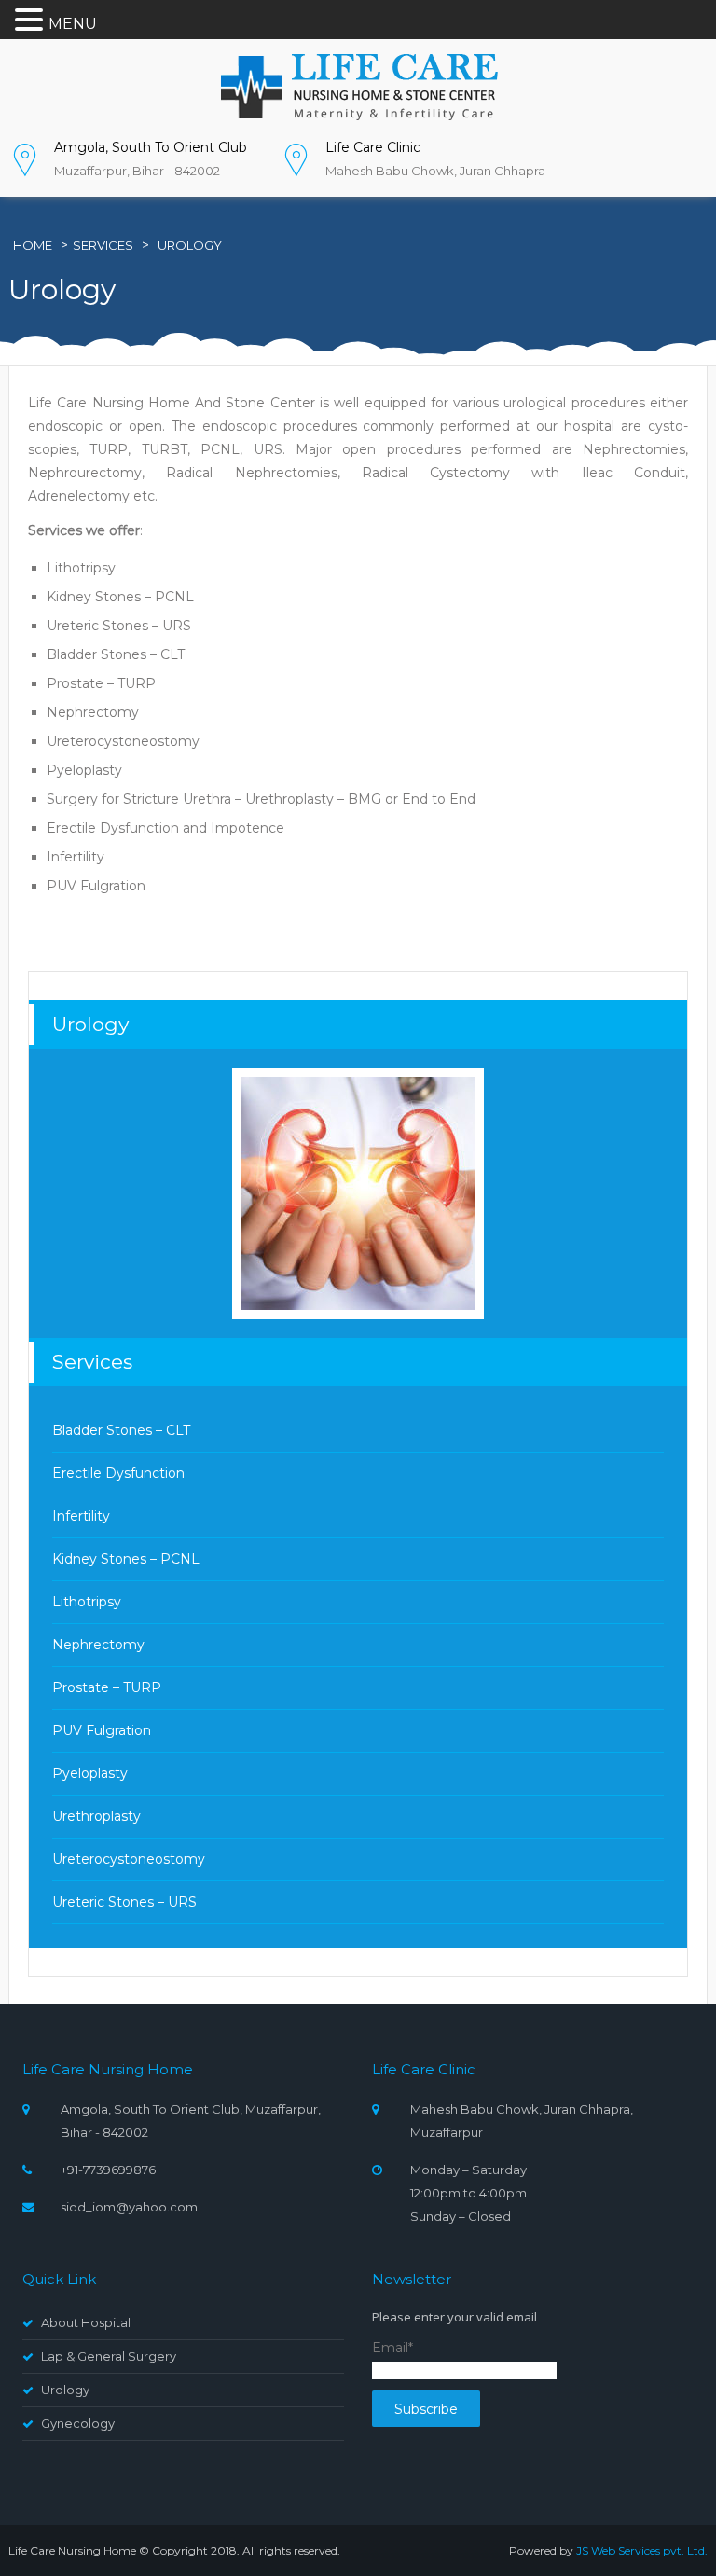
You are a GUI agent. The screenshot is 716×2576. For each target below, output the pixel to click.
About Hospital (86, 2322)
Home (33, 245)
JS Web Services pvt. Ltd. (642, 2550)
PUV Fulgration (102, 1730)
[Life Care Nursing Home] (358, 86)
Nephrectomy (98, 1645)
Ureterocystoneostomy (129, 1859)
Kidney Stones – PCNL (126, 1559)
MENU (73, 24)
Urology (190, 245)
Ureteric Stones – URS (124, 1902)
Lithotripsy (87, 1602)
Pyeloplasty (90, 1773)
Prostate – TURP (107, 1687)
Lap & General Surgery (109, 2356)
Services (103, 245)
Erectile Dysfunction (118, 1473)
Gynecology (78, 2423)
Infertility (81, 1516)
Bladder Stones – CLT (121, 1430)
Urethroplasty (96, 1816)
